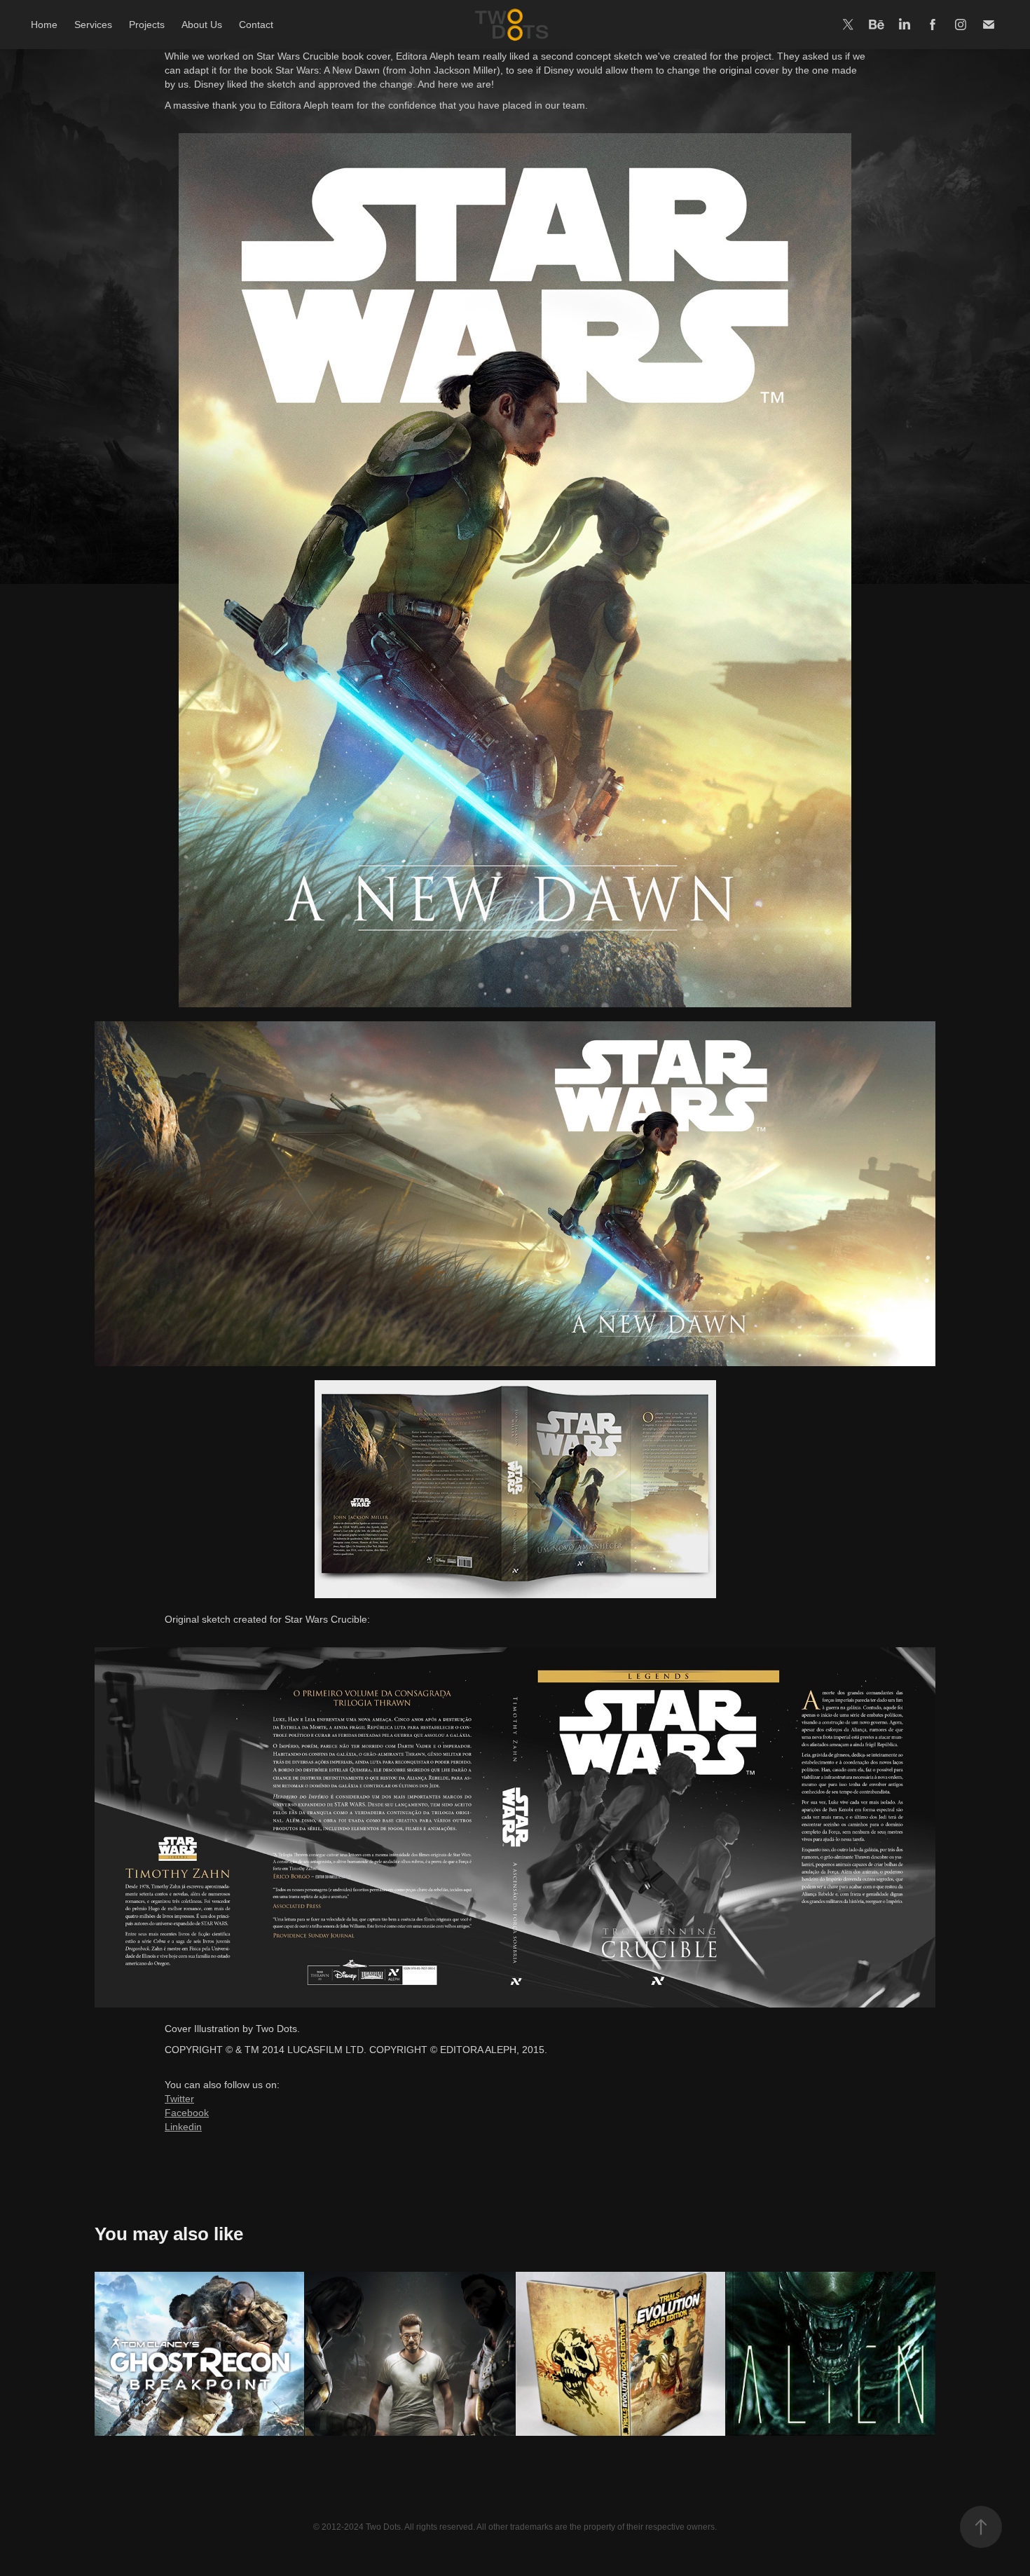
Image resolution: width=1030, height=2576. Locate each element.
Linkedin (183, 2127)
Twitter (179, 2099)
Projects (147, 25)
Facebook (187, 2113)
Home (44, 25)
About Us (202, 25)
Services (93, 25)
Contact (256, 25)
